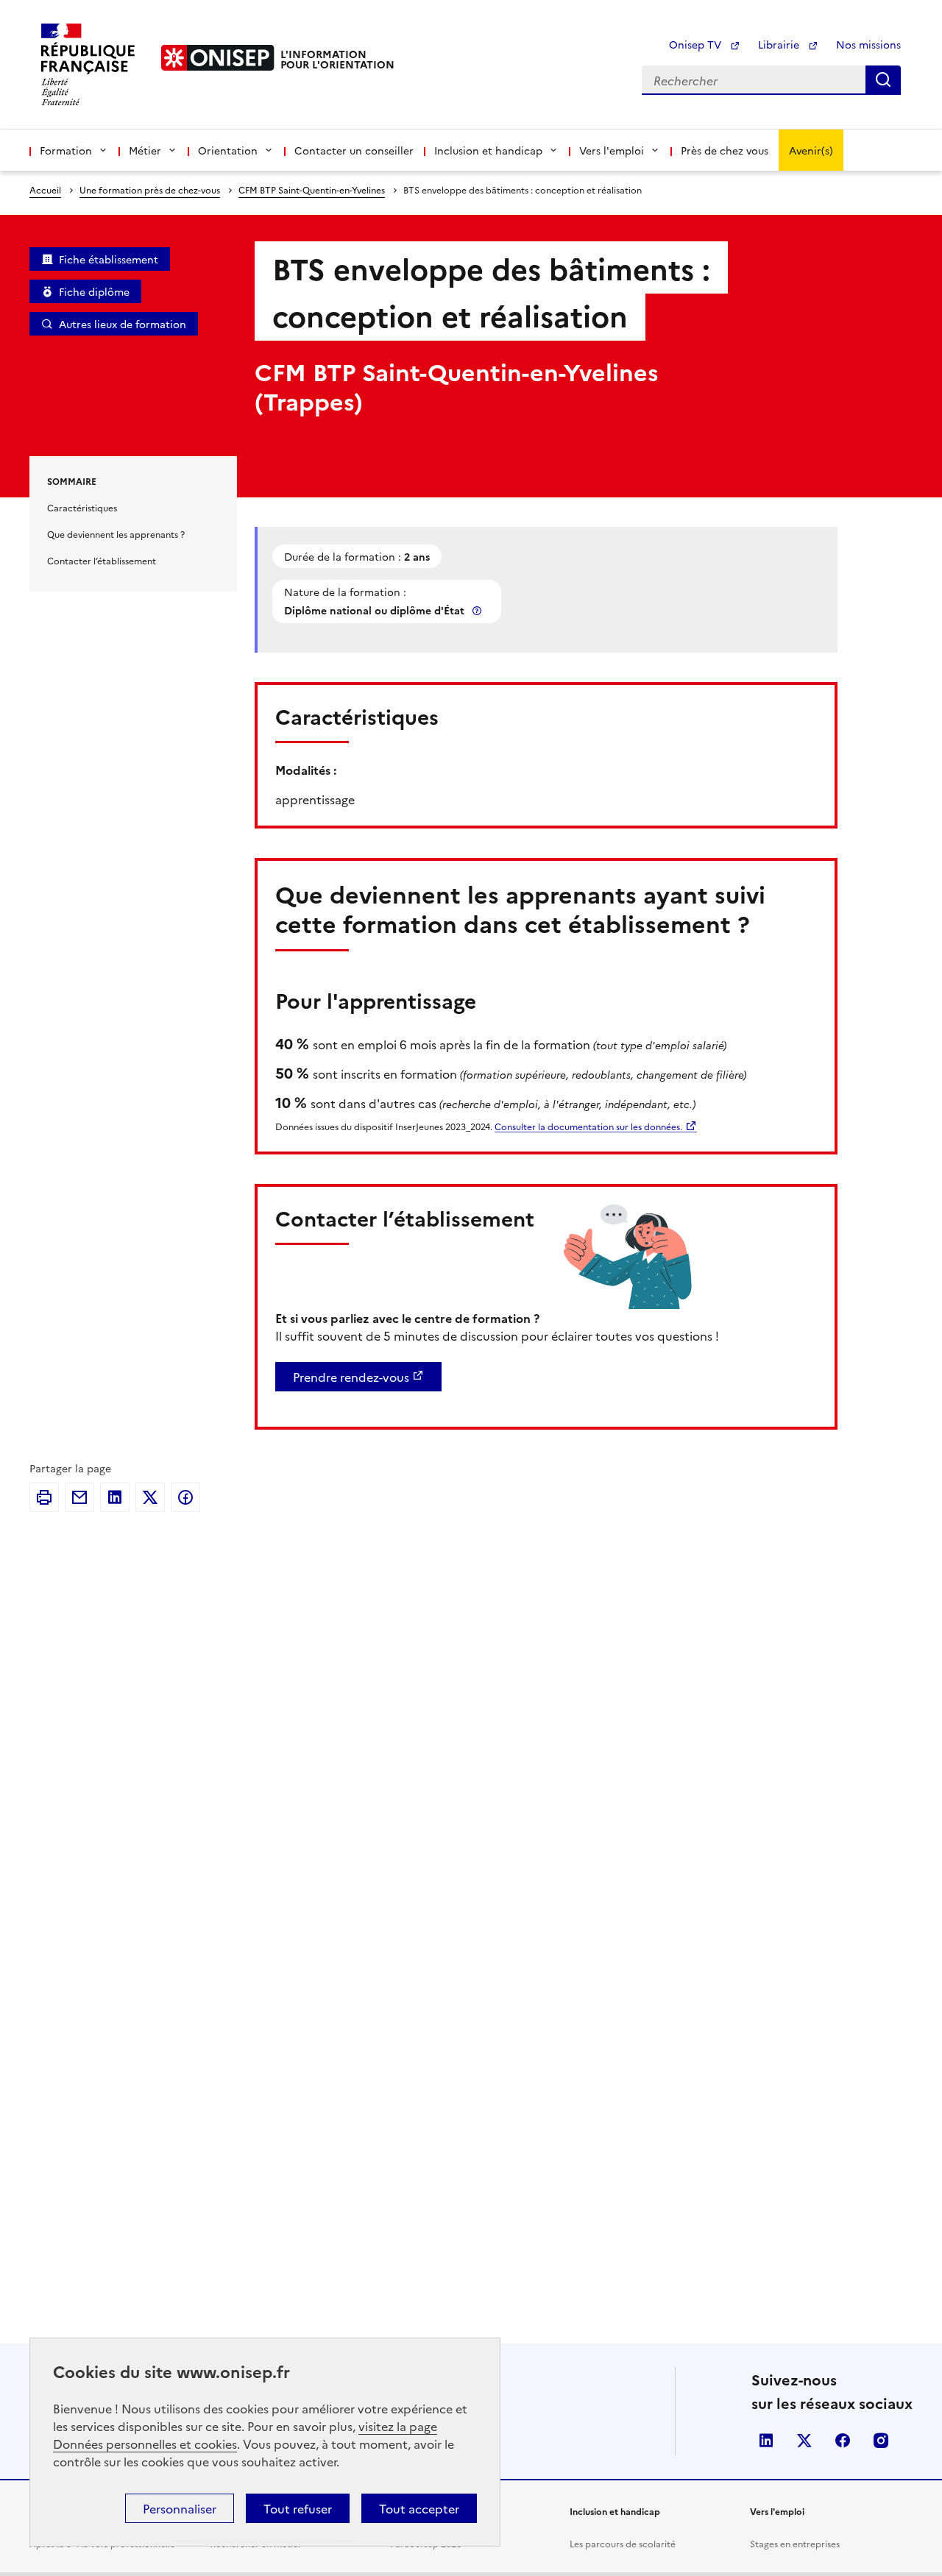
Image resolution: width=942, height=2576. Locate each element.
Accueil (45, 189)
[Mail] (79, 1497)
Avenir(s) (811, 150)
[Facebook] (185, 1497)
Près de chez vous (725, 150)
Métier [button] (145, 150)
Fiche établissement (109, 259)
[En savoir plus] (478, 610)
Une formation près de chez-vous (150, 189)
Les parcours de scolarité (623, 2543)
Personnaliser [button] (180, 2508)
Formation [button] (66, 150)
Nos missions (868, 44)
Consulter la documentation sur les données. (588, 1126)
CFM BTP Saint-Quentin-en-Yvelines (312, 189)
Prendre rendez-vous (351, 1377)
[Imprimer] (44, 1497)
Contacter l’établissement (102, 560)
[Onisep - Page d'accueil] (218, 58)
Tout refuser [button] (298, 2508)
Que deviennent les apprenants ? (116, 534)
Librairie (780, 44)
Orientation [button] (228, 150)
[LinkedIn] (115, 1497)
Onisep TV (697, 44)
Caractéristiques (82, 507)
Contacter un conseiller (354, 150)
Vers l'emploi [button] (612, 150)
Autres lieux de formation (123, 324)
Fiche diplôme (94, 291)
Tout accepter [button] (419, 2508)
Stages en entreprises (795, 2543)
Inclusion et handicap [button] (488, 150)
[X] (150, 1497)
